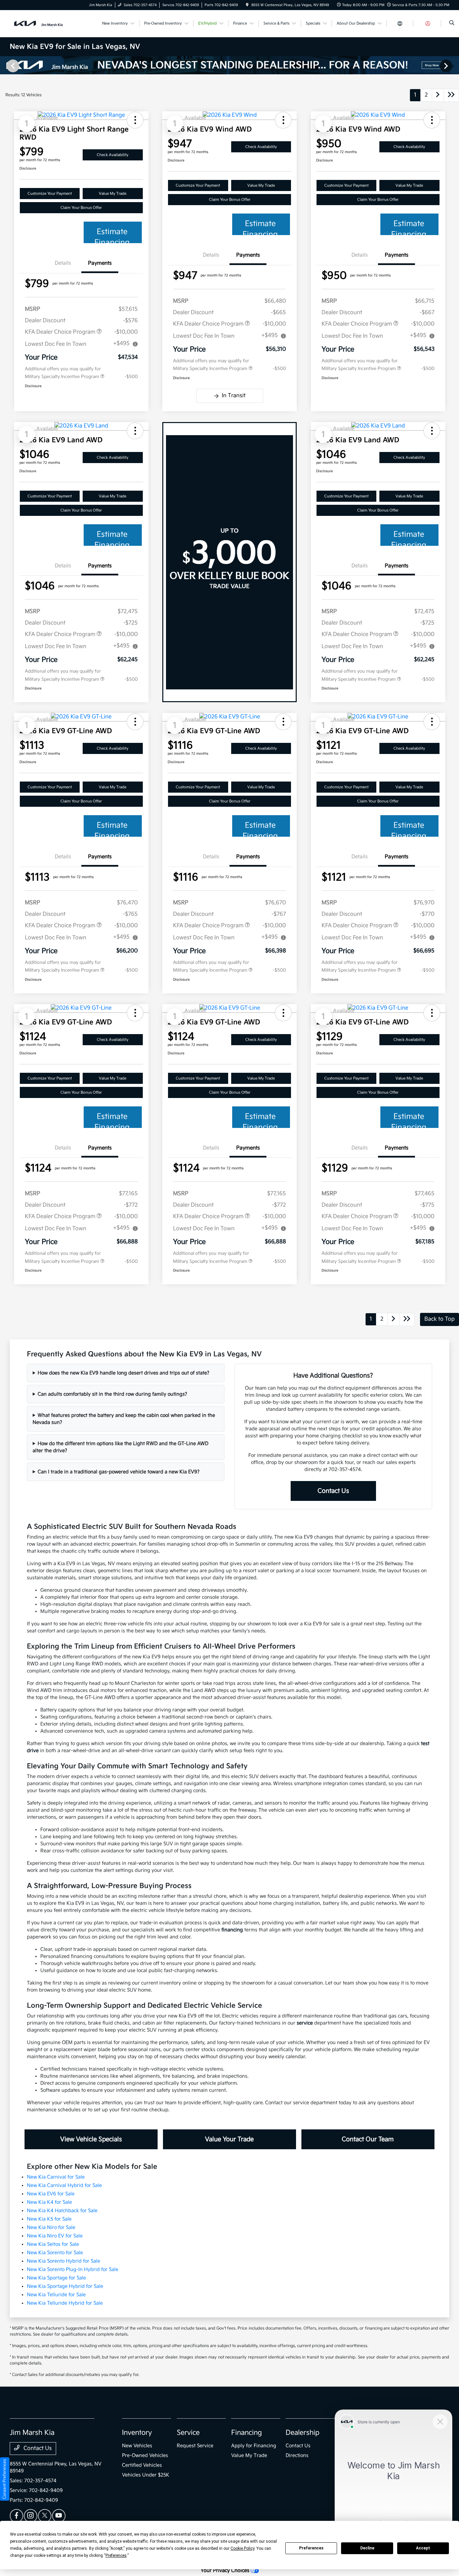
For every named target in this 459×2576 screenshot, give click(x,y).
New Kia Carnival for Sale (56, 2177)
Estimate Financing (112, 235)
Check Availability (113, 155)
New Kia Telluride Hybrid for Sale (65, 2303)
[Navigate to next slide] (454, 66)
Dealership (303, 2433)
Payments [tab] (100, 263)
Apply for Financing (254, 2446)
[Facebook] (16, 2516)
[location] (247, 5)
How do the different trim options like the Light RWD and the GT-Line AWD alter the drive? (120, 1447)
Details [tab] (63, 263)
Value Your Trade (229, 2139)
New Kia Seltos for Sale (53, 2244)
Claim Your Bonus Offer (81, 208)
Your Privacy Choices (226, 2570)
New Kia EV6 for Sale (51, 2194)
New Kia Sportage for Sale (56, 2278)
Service (188, 2433)
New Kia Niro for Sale (51, 2227)
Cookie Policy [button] (242, 2548)
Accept (423, 2548)
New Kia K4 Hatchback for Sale (62, 2211)
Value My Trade (113, 194)
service (305, 2023)
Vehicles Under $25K (146, 2475)
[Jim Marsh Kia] (40, 23)
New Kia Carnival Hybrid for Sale (64, 2185)
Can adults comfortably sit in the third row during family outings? (112, 1394)
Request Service (195, 2446)
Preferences (311, 2548)
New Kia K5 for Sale (49, 2219)
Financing (246, 2433)
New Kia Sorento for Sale (55, 2253)
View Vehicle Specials (91, 2139)
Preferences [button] (116, 2555)
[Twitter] (45, 2516)
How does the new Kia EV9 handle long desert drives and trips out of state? (123, 1373)
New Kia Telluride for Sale (56, 2295)
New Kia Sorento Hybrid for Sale (64, 2261)
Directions (297, 2455)
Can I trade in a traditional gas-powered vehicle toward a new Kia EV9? (119, 1472)
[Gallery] (229, 66)
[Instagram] (31, 2516)
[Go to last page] (451, 95)
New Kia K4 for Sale (49, 2202)
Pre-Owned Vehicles (145, 2455)
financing (232, 1930)
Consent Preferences (5, 2479)
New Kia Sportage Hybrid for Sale (65, 2286)
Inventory (137, 2433)
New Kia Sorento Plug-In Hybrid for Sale (73, 2269)
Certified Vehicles (142, 2465)
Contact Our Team (368, 2139)
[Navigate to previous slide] (5, 66)
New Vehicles (137, 2446)
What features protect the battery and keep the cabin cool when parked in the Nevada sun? (124, 1419)
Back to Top (440, 1319)
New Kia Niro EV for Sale (55, 2236)
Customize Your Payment (50, 194)
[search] (452, 24)
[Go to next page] (438, 95)
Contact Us (333, 1491)
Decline (367, 2548)
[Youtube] (59, 2516)
